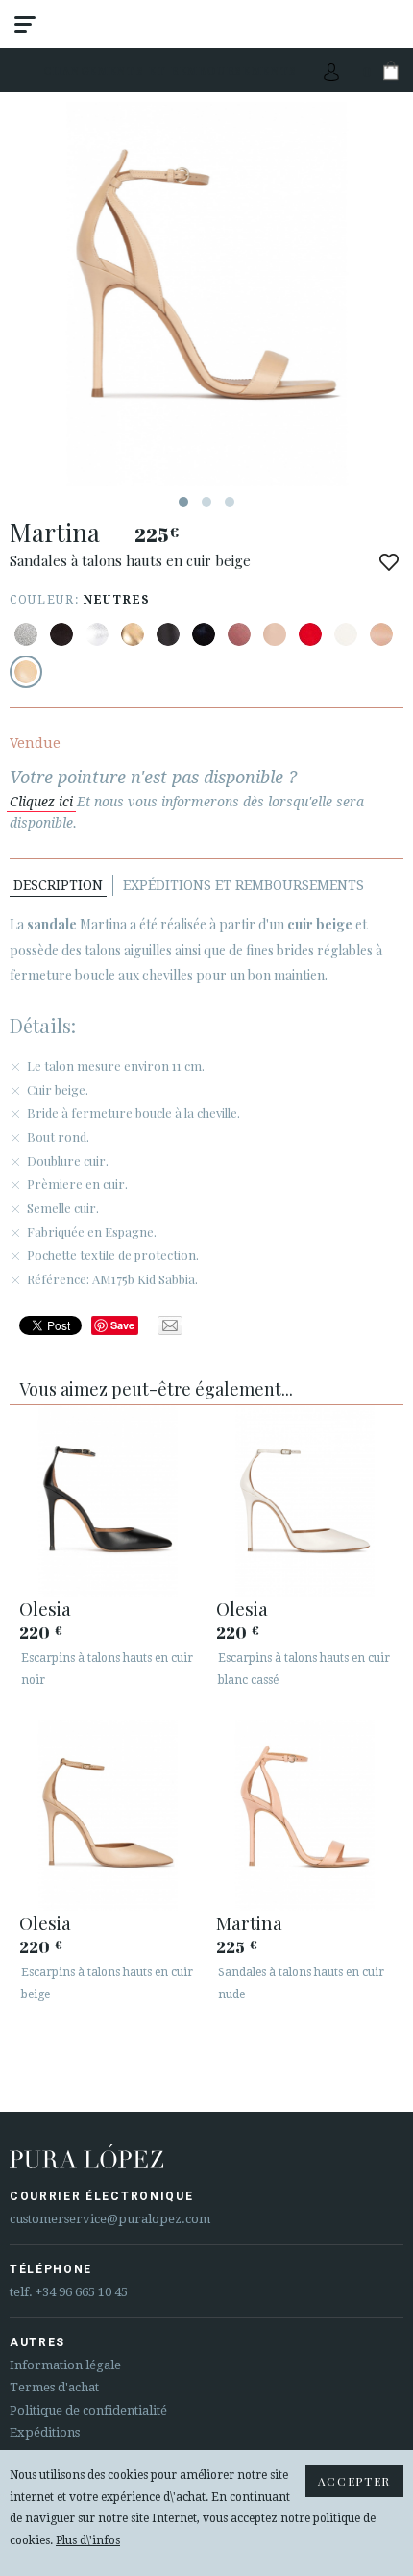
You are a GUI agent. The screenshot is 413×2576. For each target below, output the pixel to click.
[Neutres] (26, 672)
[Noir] (61, 634)
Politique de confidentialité (88, 2410)
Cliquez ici (41, 802)
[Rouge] (310, 634)
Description (58, 885)
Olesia (45, 1608)
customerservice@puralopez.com (110, 2219)
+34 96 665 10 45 (82, 2292)
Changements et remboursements (170, 71)
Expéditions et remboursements (243, 885)
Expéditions (45, 2432)
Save (122, 1325)
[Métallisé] (26, 634)
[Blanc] (346, 634)
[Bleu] (204, 634)
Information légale (65, 2365)
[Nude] (239, 634)
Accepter (354, 2481)
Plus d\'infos (88, 2540)
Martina (249, 1922)
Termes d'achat (54, 2387)
